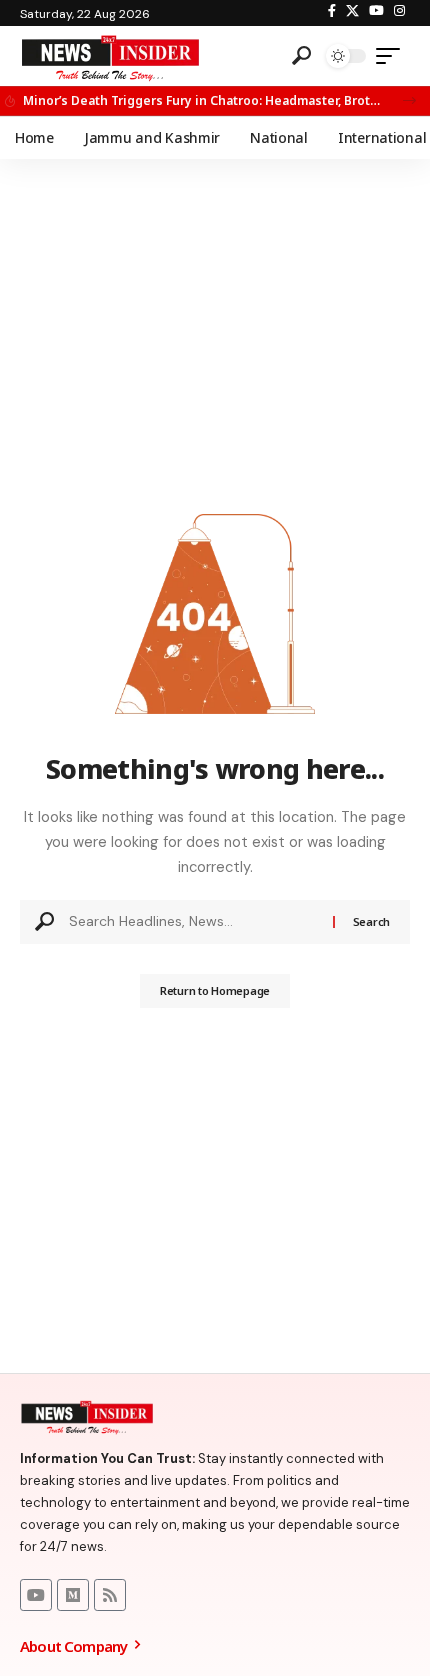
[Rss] (110, 1595)
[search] (301, 56)
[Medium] (73, 1595)
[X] (352, 11)
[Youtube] (36, 1595)
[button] (409, 100)
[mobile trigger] (393, 56)
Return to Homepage (215, 990)
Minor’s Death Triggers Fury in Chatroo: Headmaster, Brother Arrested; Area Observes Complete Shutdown (201, 100)
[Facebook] (332, 11)
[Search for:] (193, 922)
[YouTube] (376, 11)
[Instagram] (399, 11)
